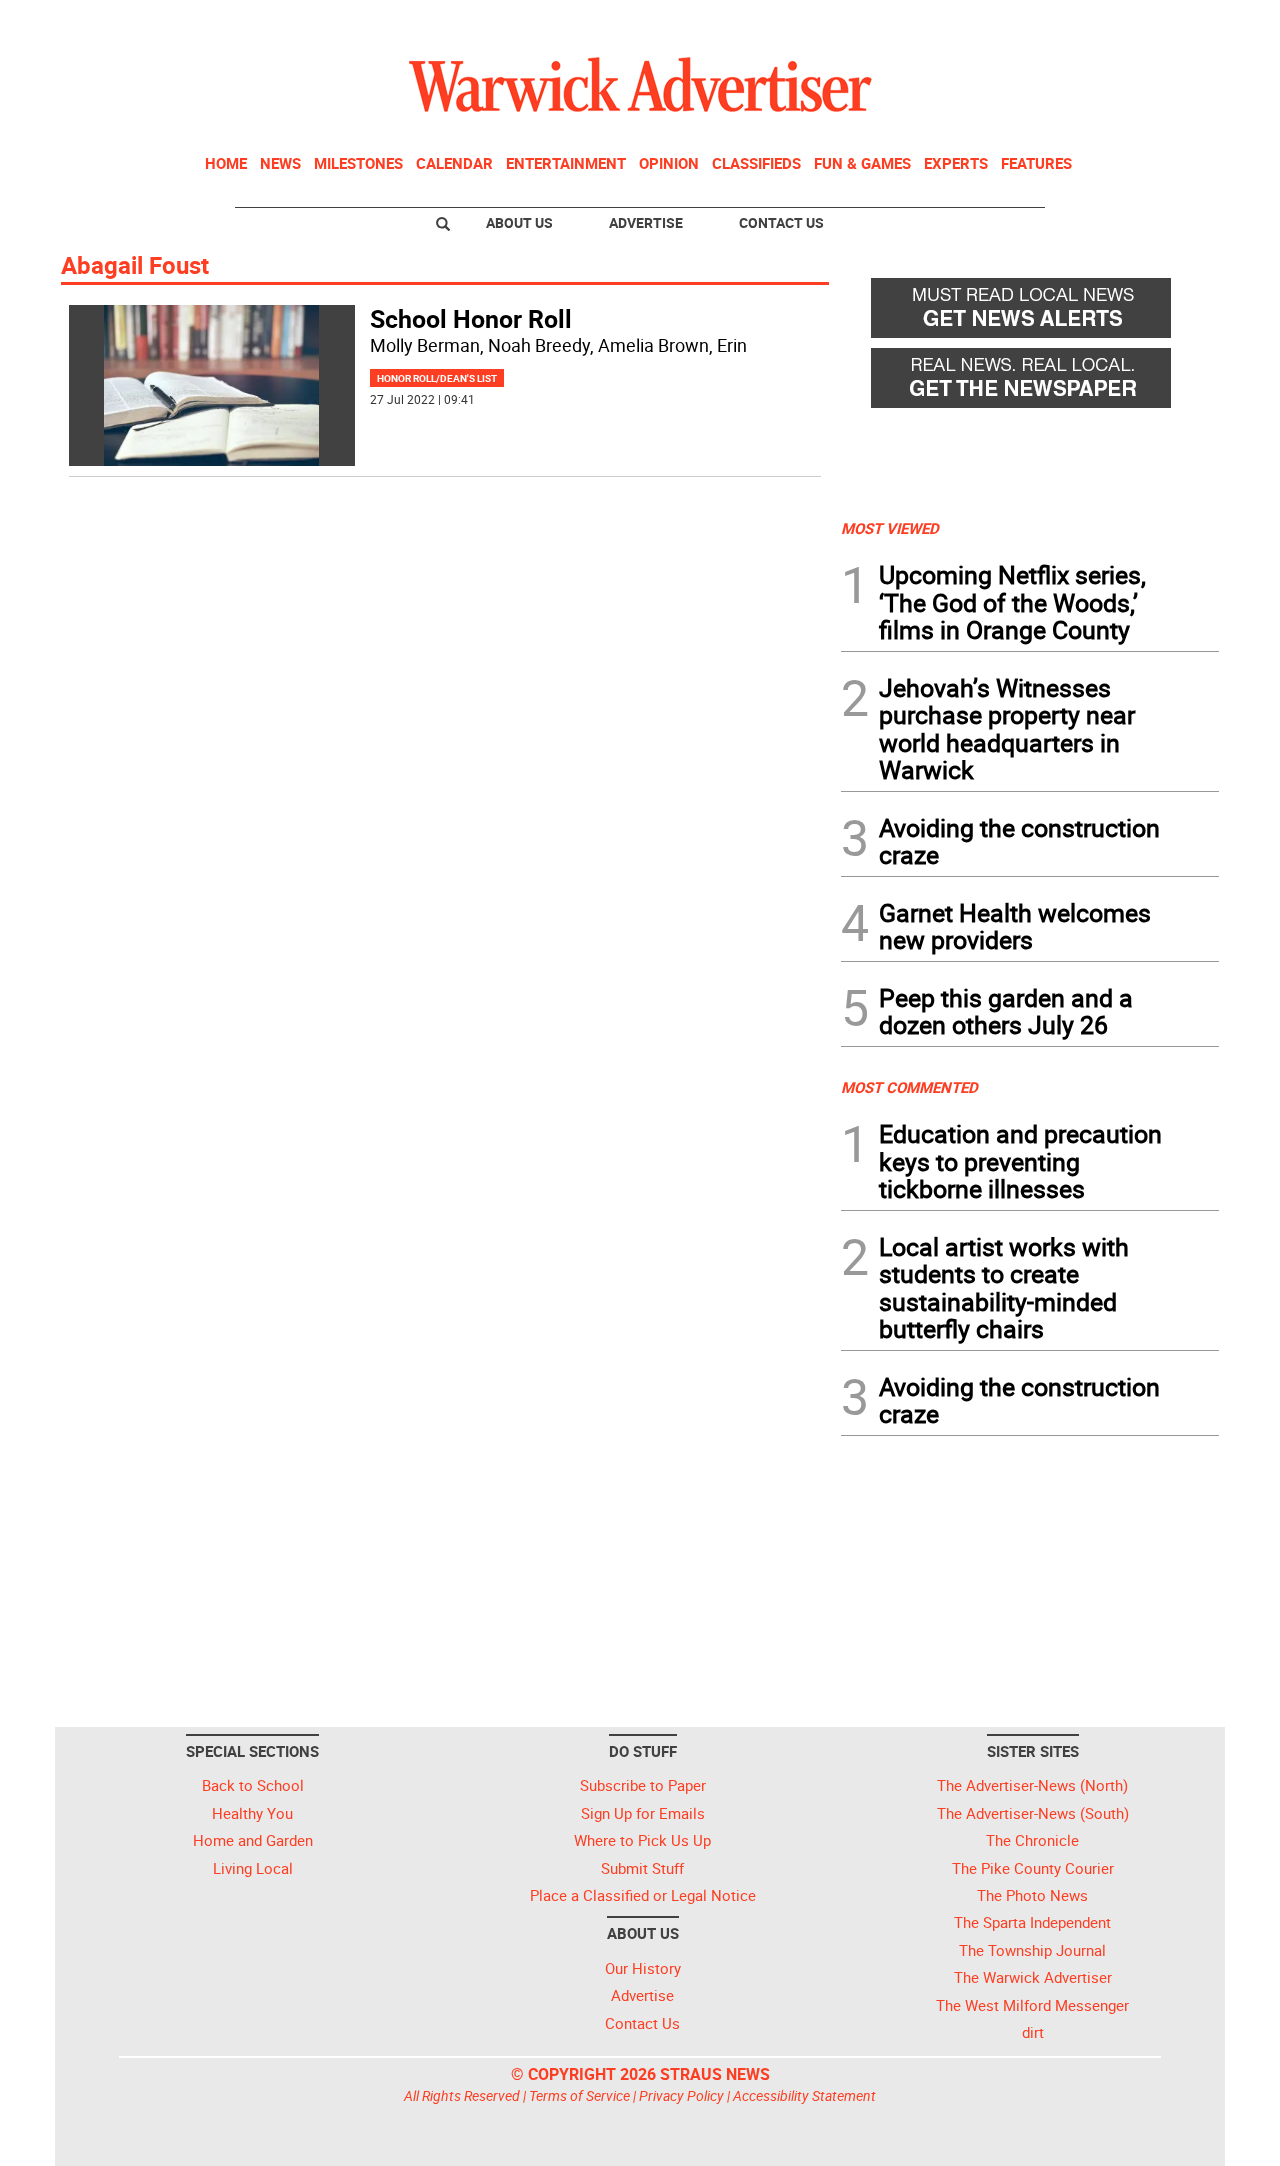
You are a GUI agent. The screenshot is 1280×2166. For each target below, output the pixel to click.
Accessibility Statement (804, 2095)
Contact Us (781, 222)
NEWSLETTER (1058, 23)
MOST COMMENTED (909, 1087)
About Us (519, 222)
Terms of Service (579, 2095)
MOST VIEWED (890, 528)
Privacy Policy (681, 2095)
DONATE (1170, 23)
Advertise (646, 222)
